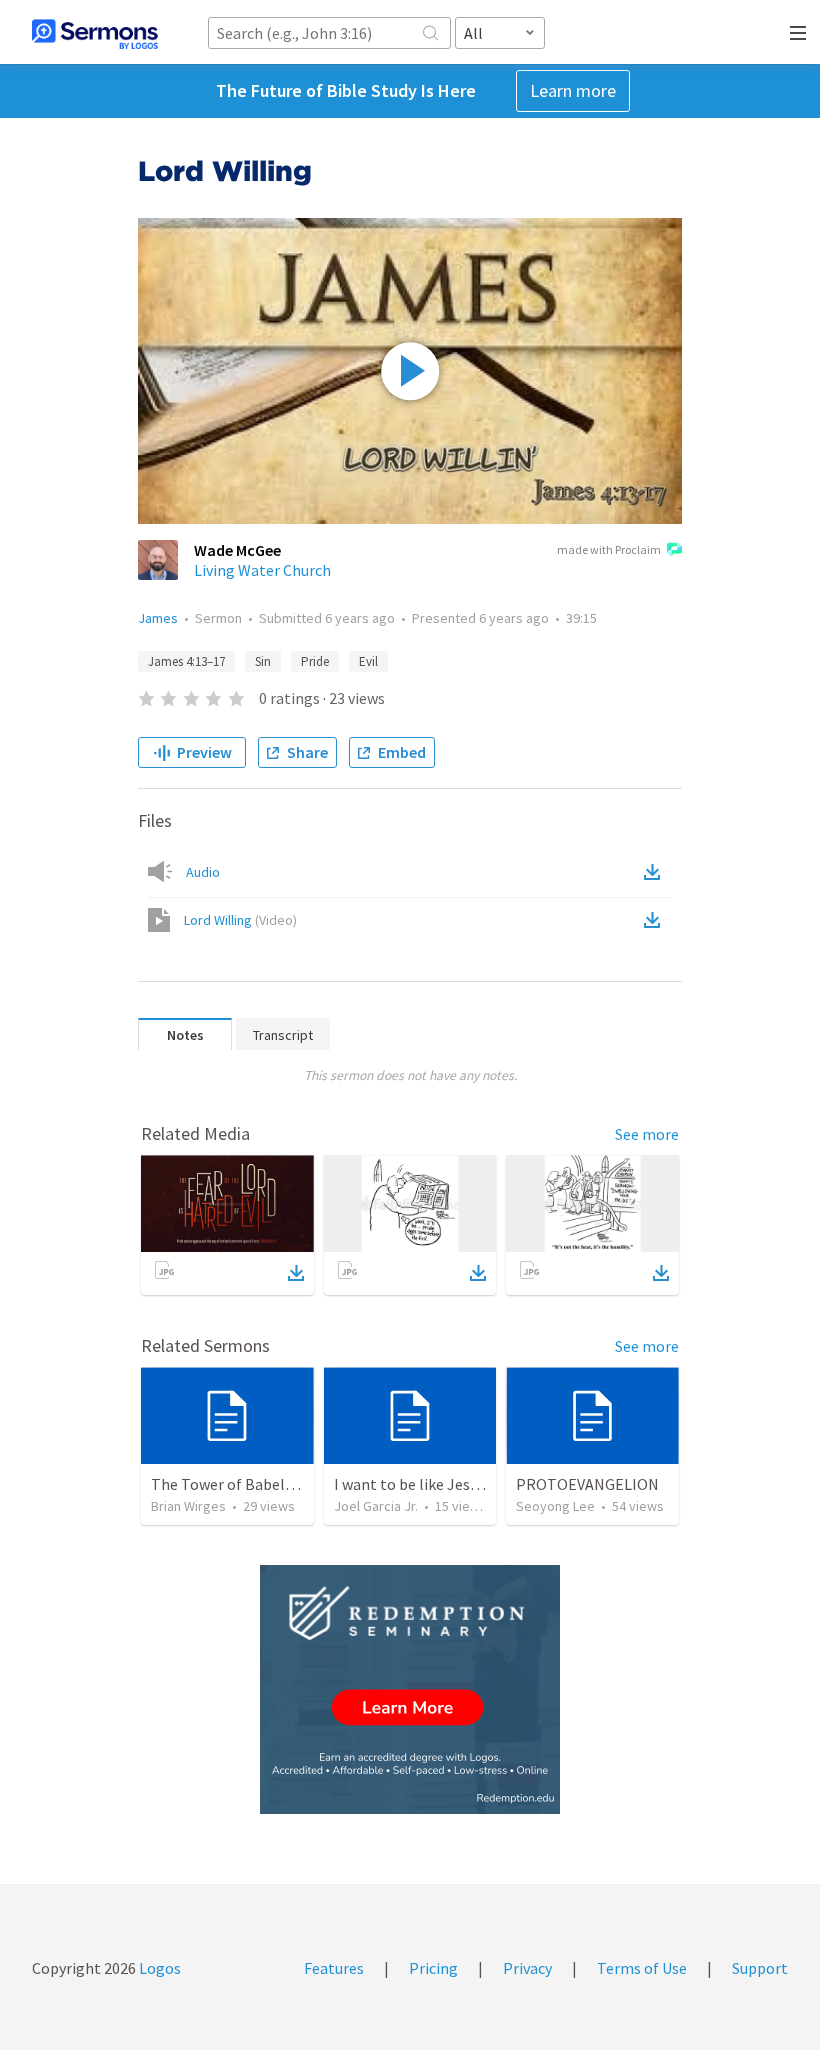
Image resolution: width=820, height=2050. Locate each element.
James (158, 618)
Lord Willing (240, 920)
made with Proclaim (609, 549)
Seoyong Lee (555, 1506)
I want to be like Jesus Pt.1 (425, 1484)
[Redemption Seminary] (410, 1689)
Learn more (573, 90)
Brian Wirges (188, 1506)
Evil (368, 661)
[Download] (296, 1273)
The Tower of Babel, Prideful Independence (298, 1484)
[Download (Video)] (656, 920)
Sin (263, 661)
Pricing (433, 1968)
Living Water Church (262, 570)
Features (334, 1968)
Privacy (527, 1968)
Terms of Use (642, 1968)
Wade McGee (237, 550)
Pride (315, 661)
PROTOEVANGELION (587, 1484)
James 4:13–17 (186, 661)
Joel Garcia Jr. (376, 1506)
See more (647, 1134)
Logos (158, 1968)
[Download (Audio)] (656, 872)
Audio (203, 872)
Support (760, 1968)
